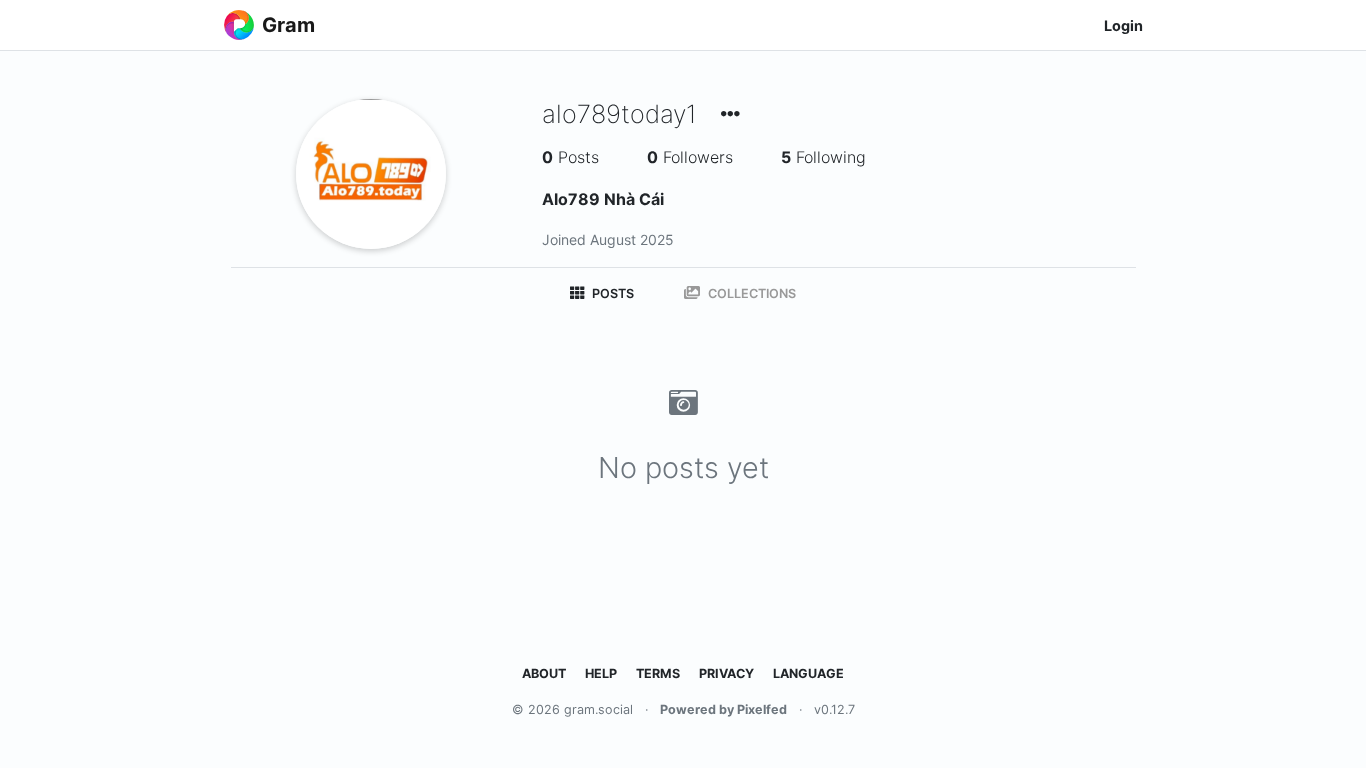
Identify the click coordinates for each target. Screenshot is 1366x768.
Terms (658, 673)
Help (601, 673)
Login (1123, 25)
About (544, 673)
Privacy (726, 673)
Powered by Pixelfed (723, 709)
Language (808, 673)
